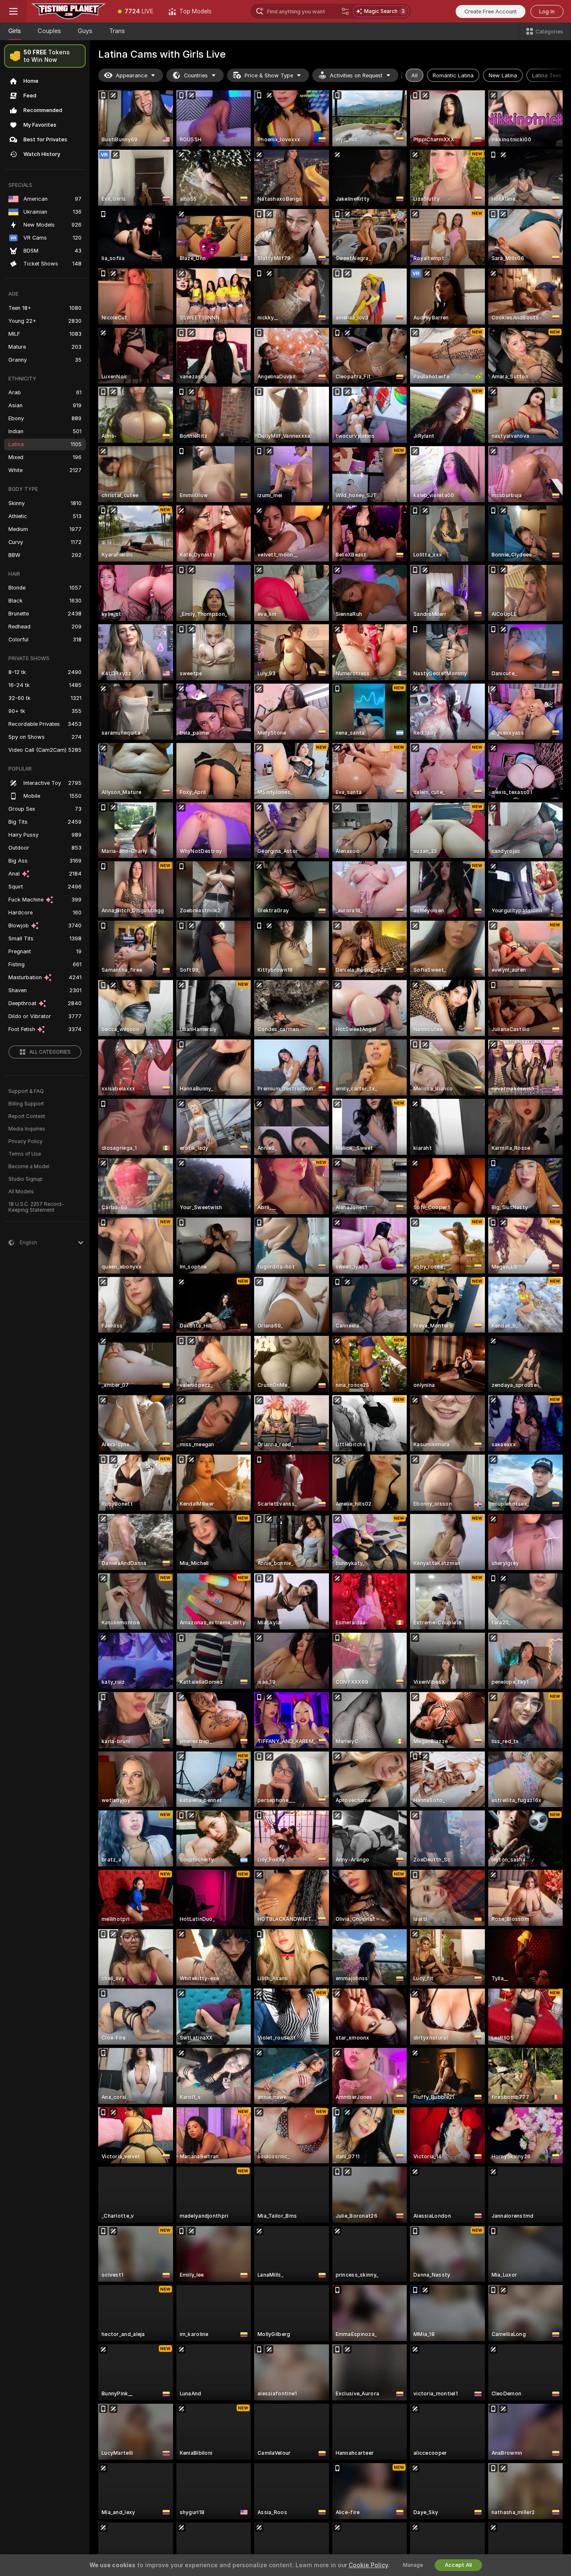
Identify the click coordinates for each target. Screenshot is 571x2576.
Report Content (27, 1116)
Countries (196, 75)
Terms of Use (25, 1154)
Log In (547, 11)
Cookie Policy (368, 2565)
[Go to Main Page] (69, 11)
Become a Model (29, 1167)
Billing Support (26, 1104)
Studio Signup (25, 1179)
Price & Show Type (269, 75)
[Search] (345, 11)
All (414, 75)
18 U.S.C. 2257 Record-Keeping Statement (36, 1207)
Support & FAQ (26, 1091)
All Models (21, 1192)
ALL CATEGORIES (50, 1052)
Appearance (131, 75)
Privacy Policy (25, 1141)
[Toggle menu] (13, 11)
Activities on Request (356, 75)
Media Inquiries (27, 1129)
